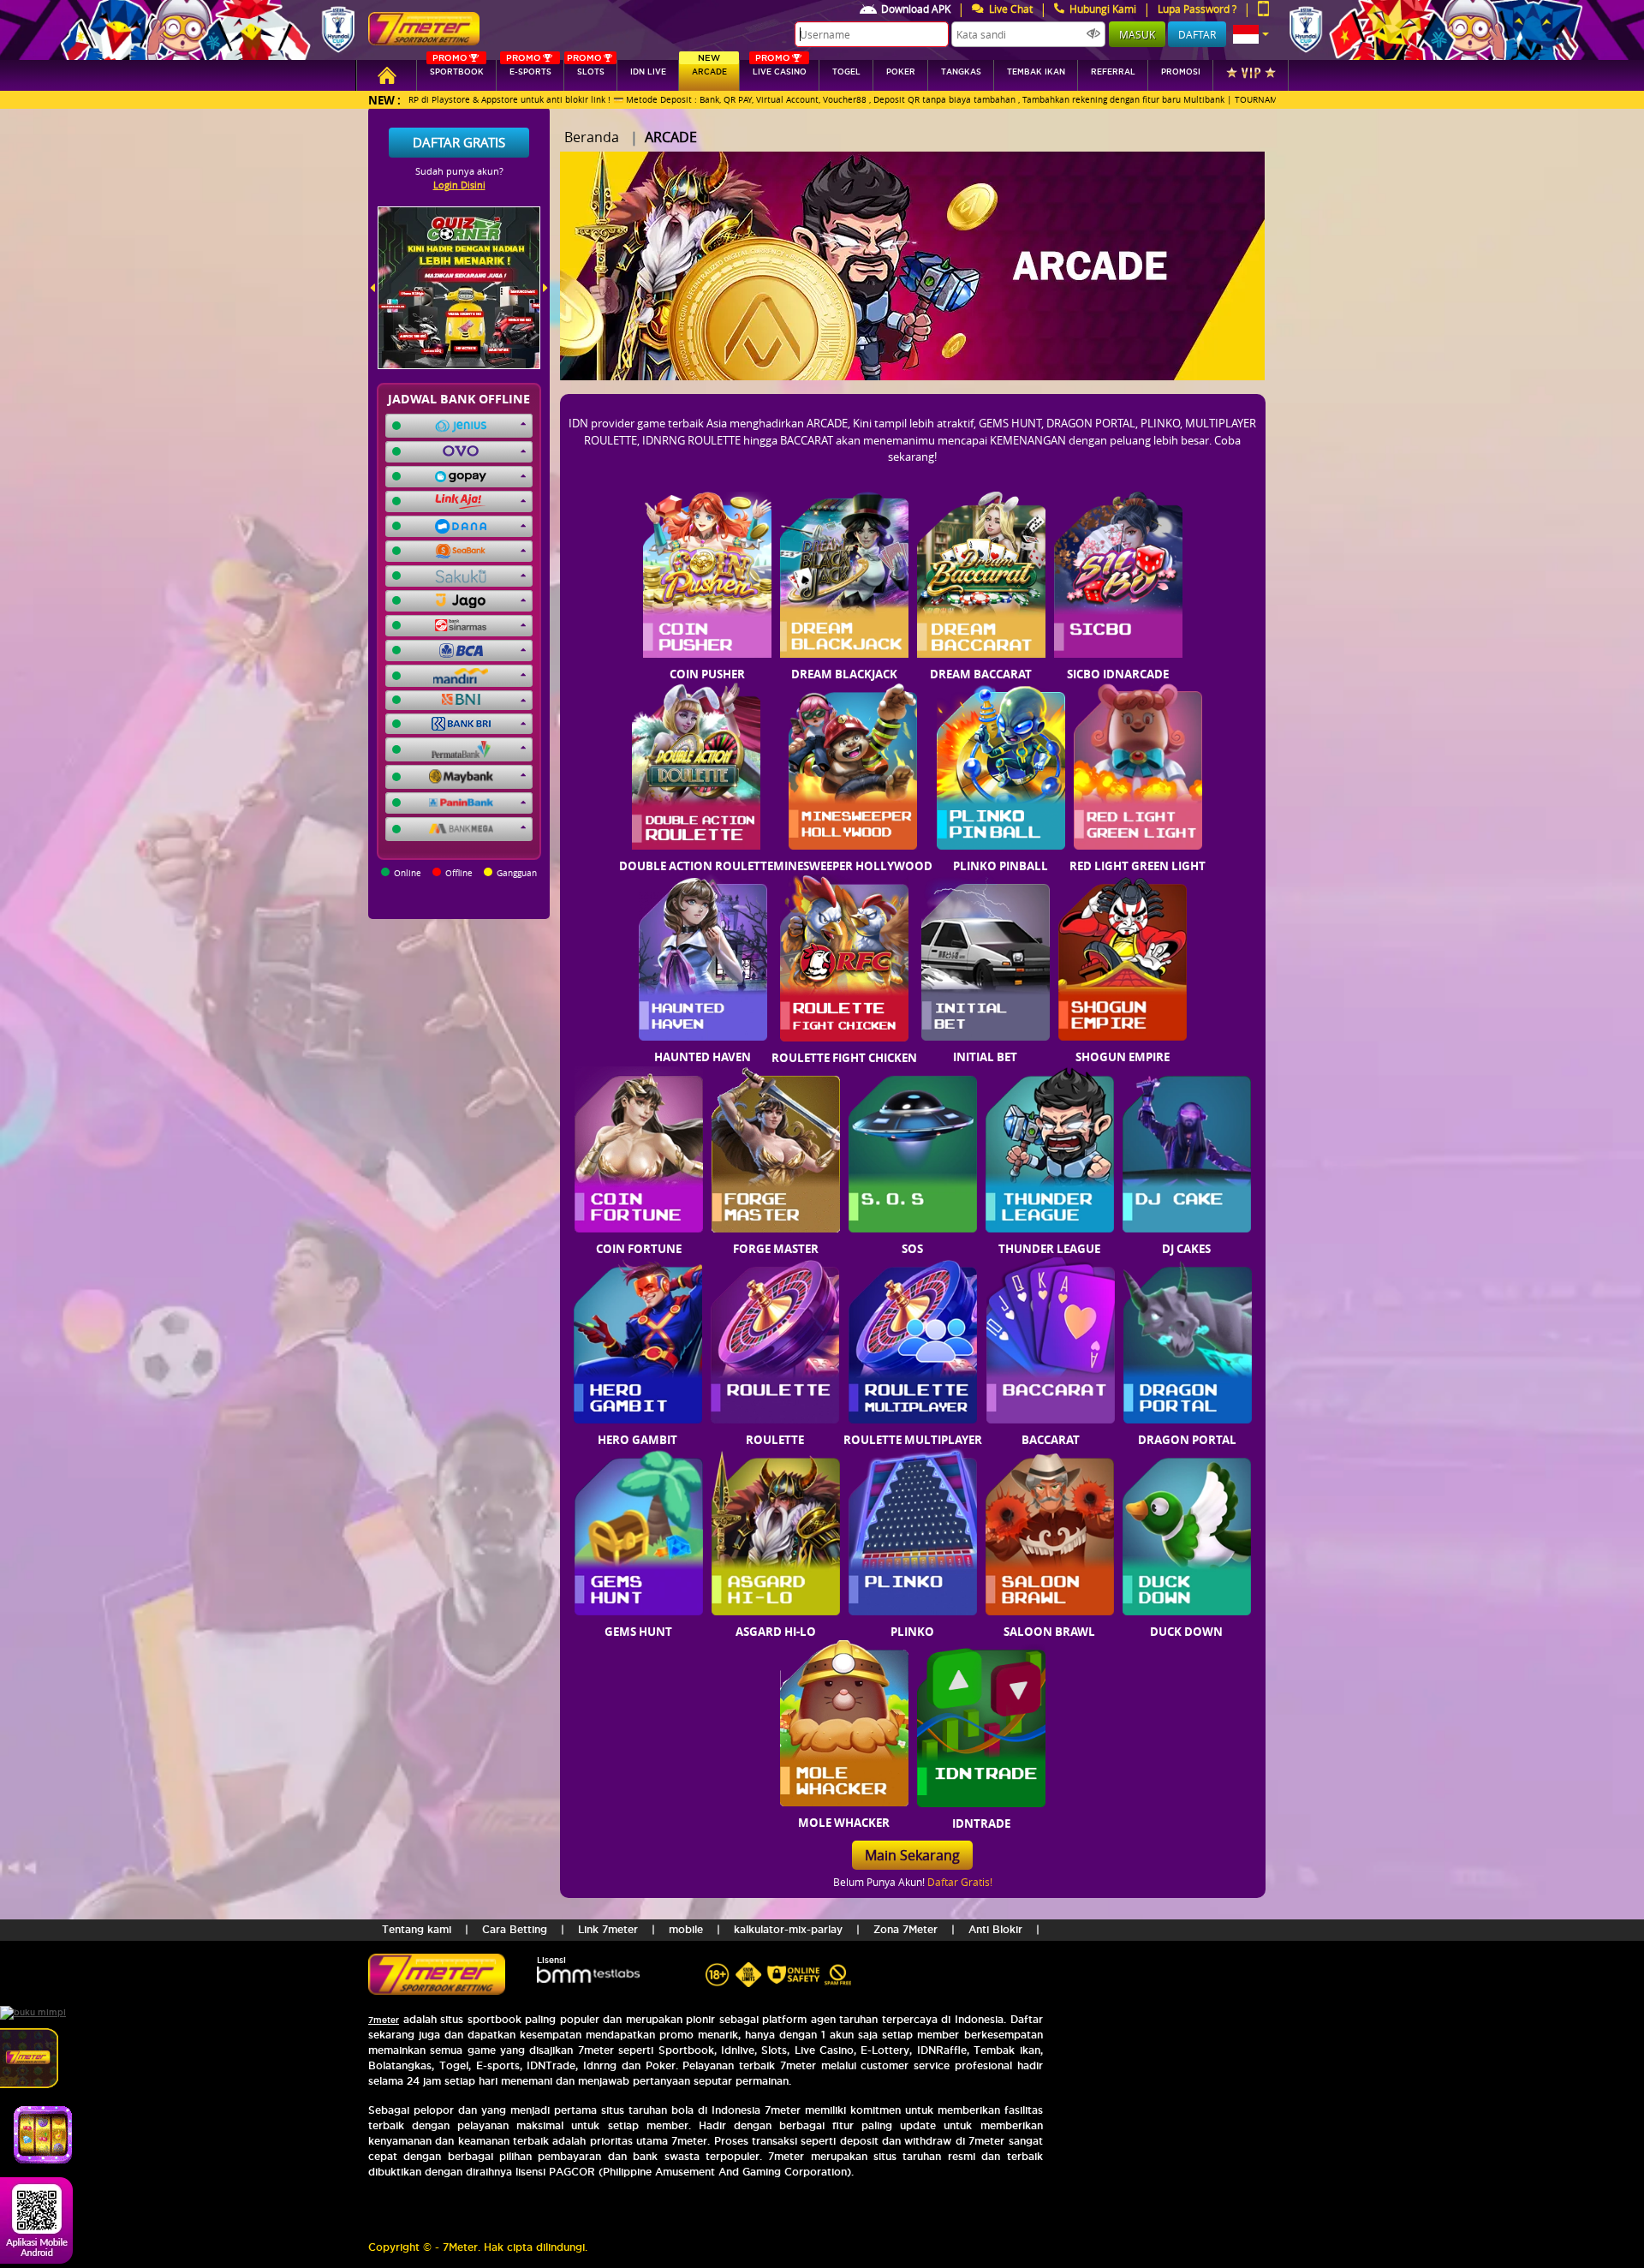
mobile (686, 1929)
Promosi (1181, 72)
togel (846, 72)
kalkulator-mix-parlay (788, 1929)
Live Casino (780, 68)
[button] (1251, 34)
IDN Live (648, 72)
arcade (709, 68)
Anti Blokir (995, 1929)
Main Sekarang (912, 1855)
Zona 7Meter (905, 1929)
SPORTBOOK (457, 68)
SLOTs (586, 68)
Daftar (1197, 34)
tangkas (961, 72)
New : (384, 100)
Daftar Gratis (459, 142)
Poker (901, 72)
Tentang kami (417, 1929)
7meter (384, 2020)
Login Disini (459, 185)
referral (1113, 72)
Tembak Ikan (1036, 72)
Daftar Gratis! (960, 1882)
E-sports (528, 68)
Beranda (592, 137)
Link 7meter (608, 1929)
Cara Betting (515, 1929)
